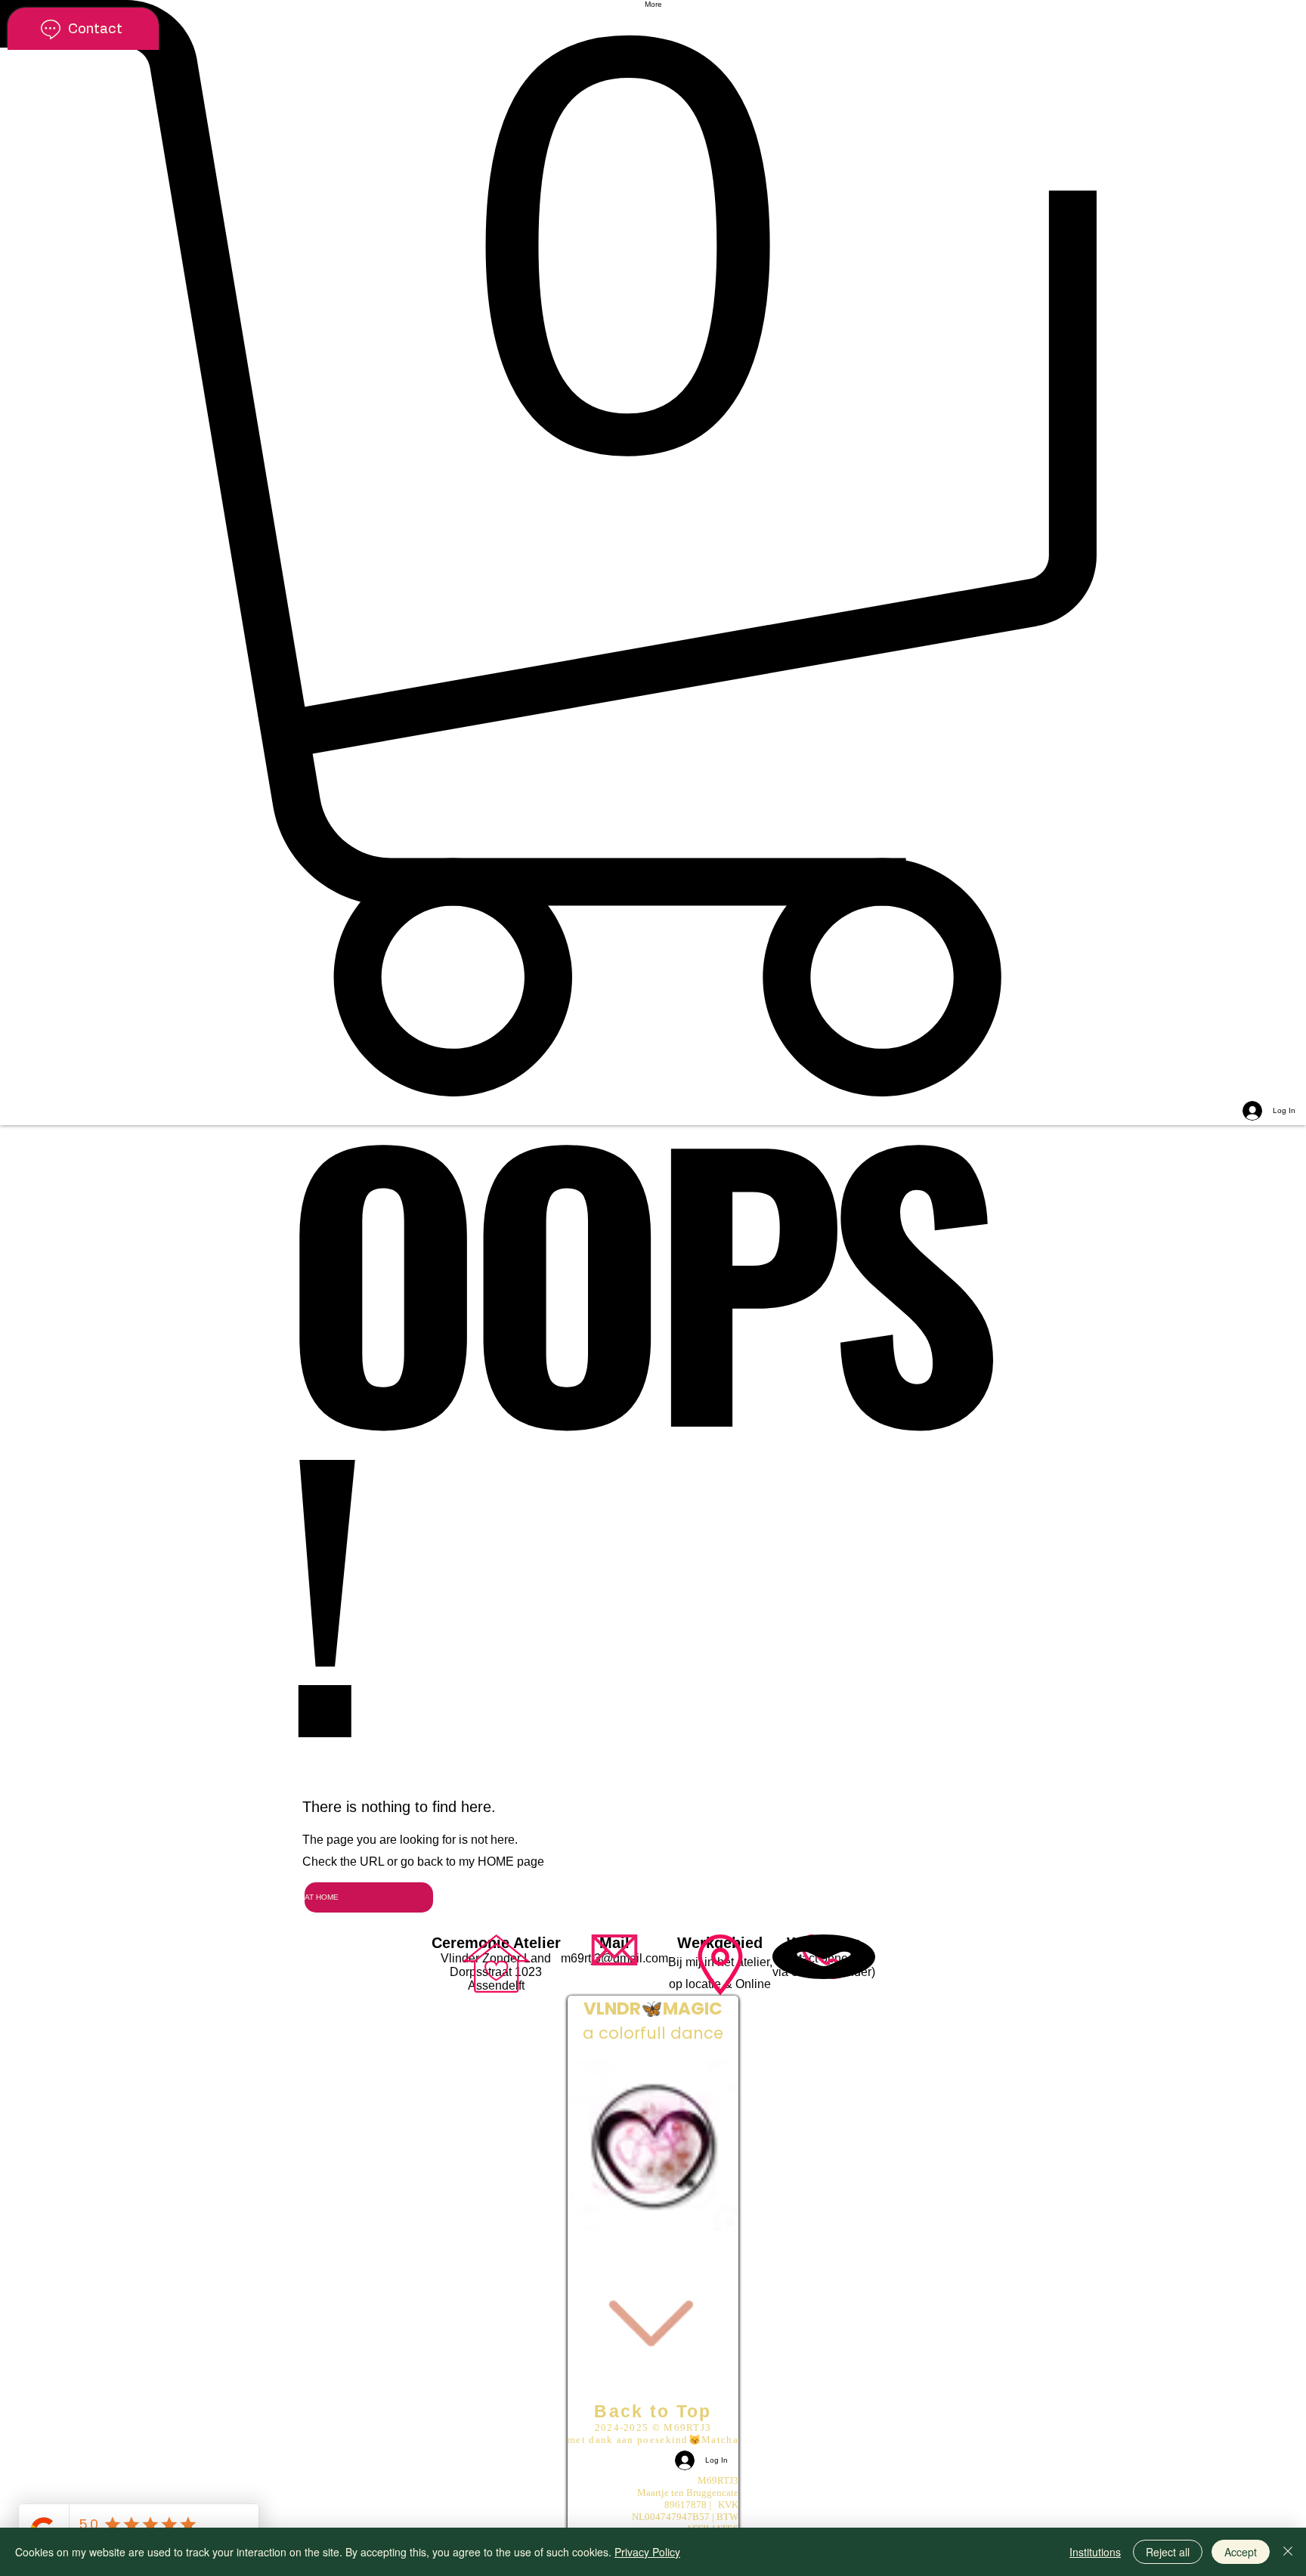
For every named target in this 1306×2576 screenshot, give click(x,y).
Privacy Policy (647, 2552)
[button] (653, 548)
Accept (1241, 2552)
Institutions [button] (1095, 2552)
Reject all (1168, 2552)
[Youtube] (653, 2484)
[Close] (1288, 2552)
